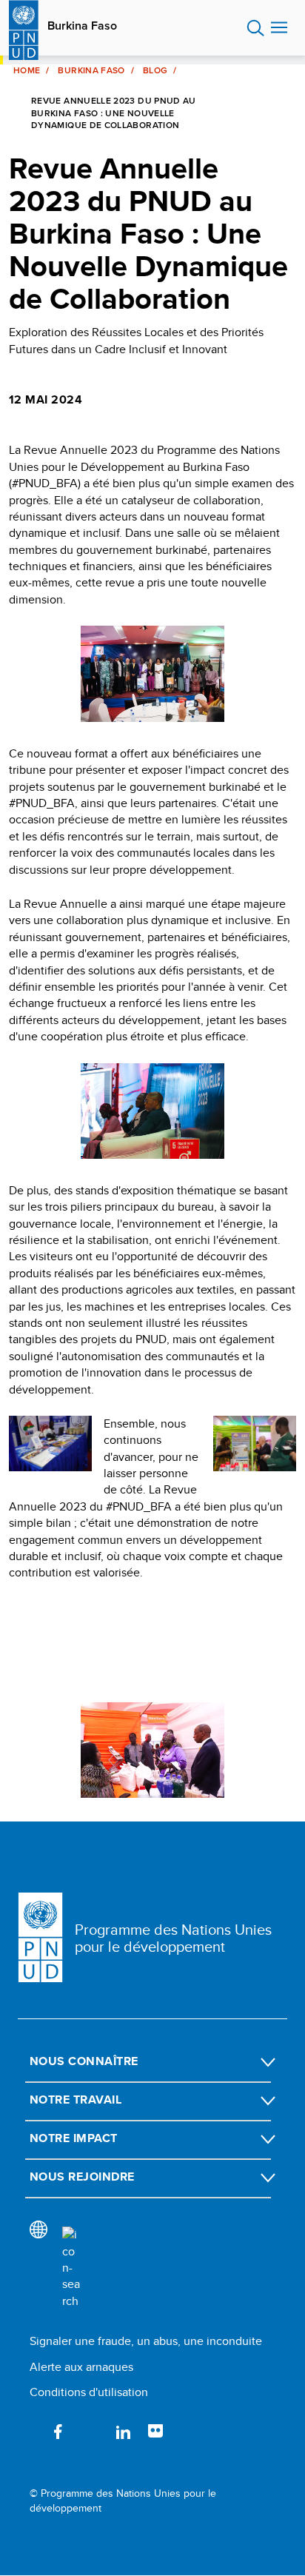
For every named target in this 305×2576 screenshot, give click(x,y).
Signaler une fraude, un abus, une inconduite (146, 2341)
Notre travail (76, 2100)
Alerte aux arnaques (81, 2367)
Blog (155, 70)
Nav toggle (279, 28)
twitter (90, 2432)
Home (27, 70)
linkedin (123, 2432)
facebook (58, 2432)
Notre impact (74, 2138)
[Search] (71, 2268)
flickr (155, 2432)
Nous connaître (84, 2061)
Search (256, 28)
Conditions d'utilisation (89, 2392)
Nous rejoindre (82, 2177)
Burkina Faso (82, 26)
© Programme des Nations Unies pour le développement (123, 2501)
